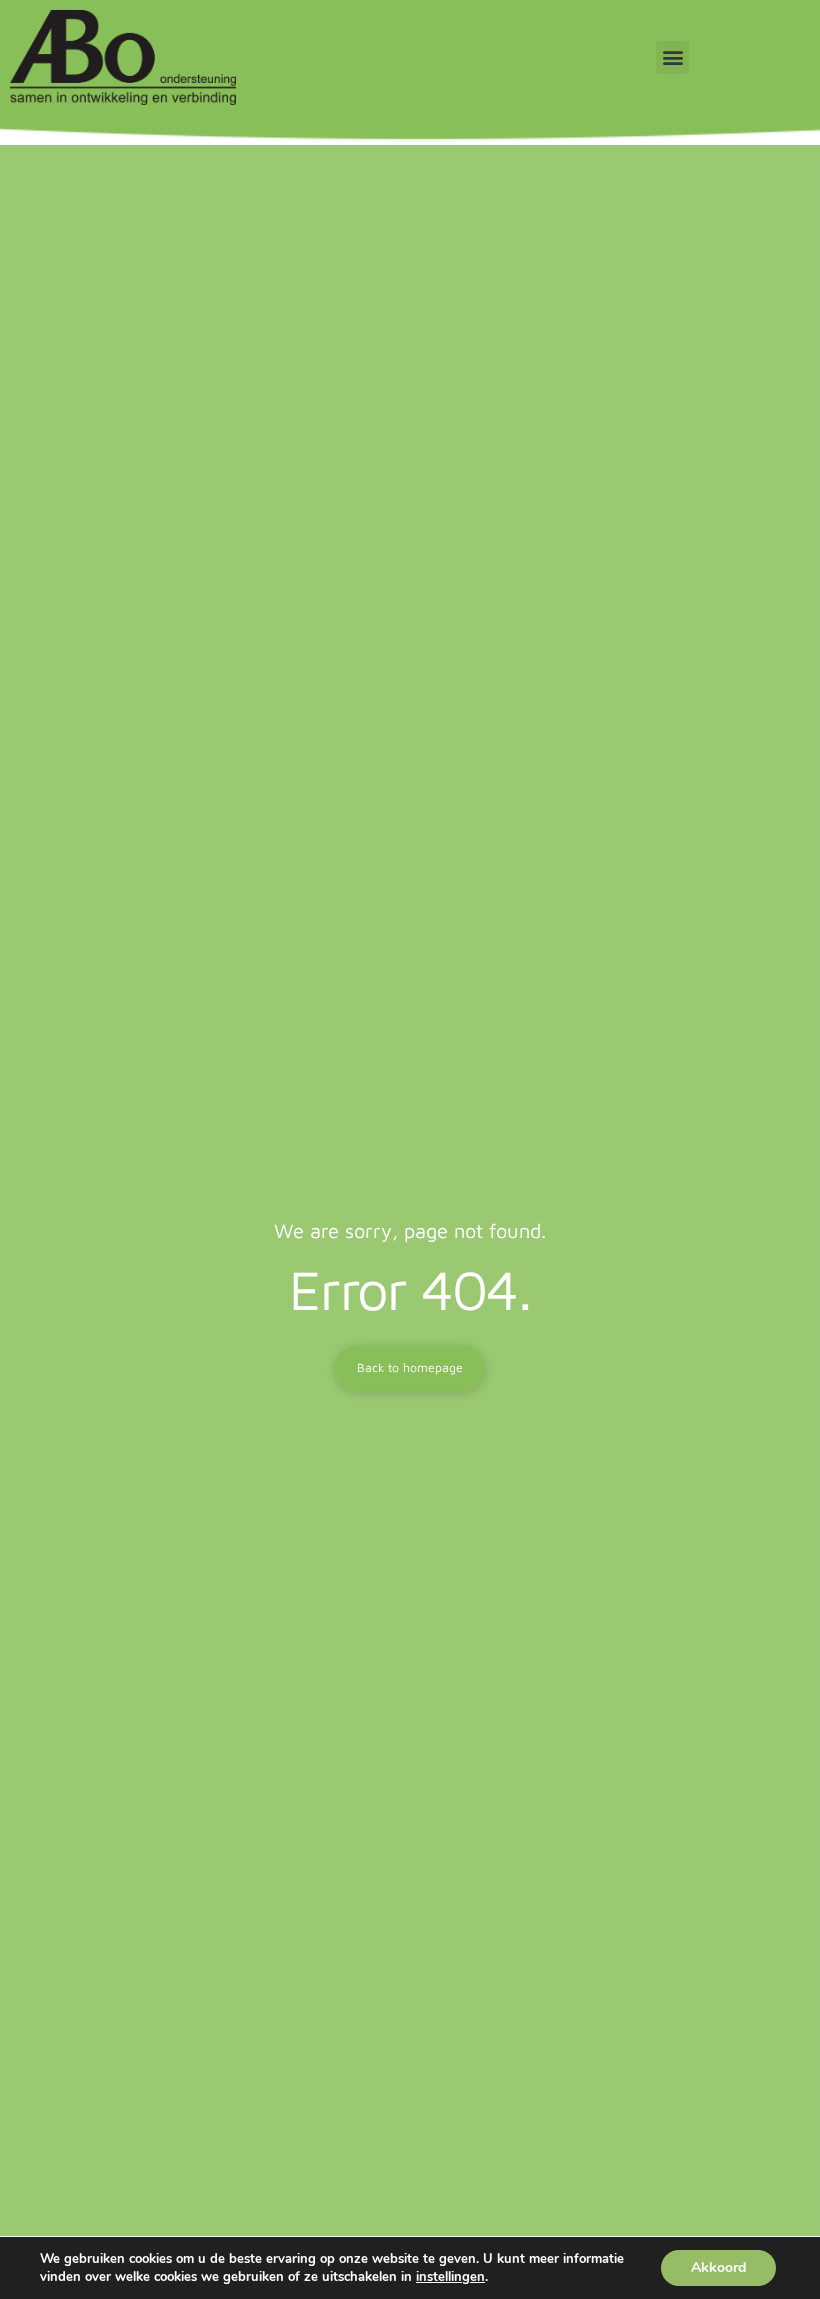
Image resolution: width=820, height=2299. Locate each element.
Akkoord (718, 2267)
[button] (672, 57)
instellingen (450, 2277)
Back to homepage (410, 1367)
